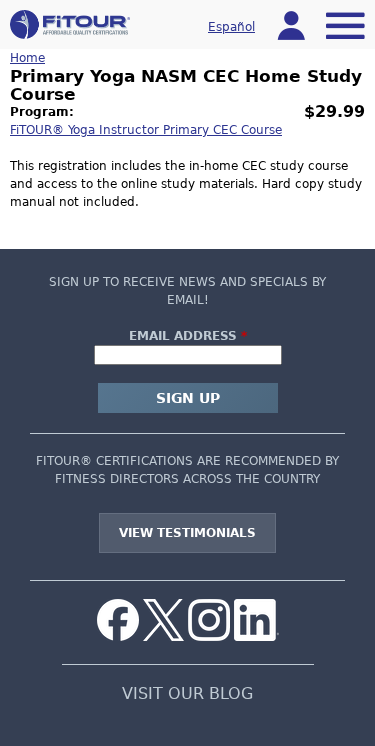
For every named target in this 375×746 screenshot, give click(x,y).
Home (27, 58)
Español (231, 27)
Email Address (188, 336)
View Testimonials (187, 533)
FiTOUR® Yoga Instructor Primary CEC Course (146, 130)
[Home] (70, 24)
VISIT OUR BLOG (187, 694)
